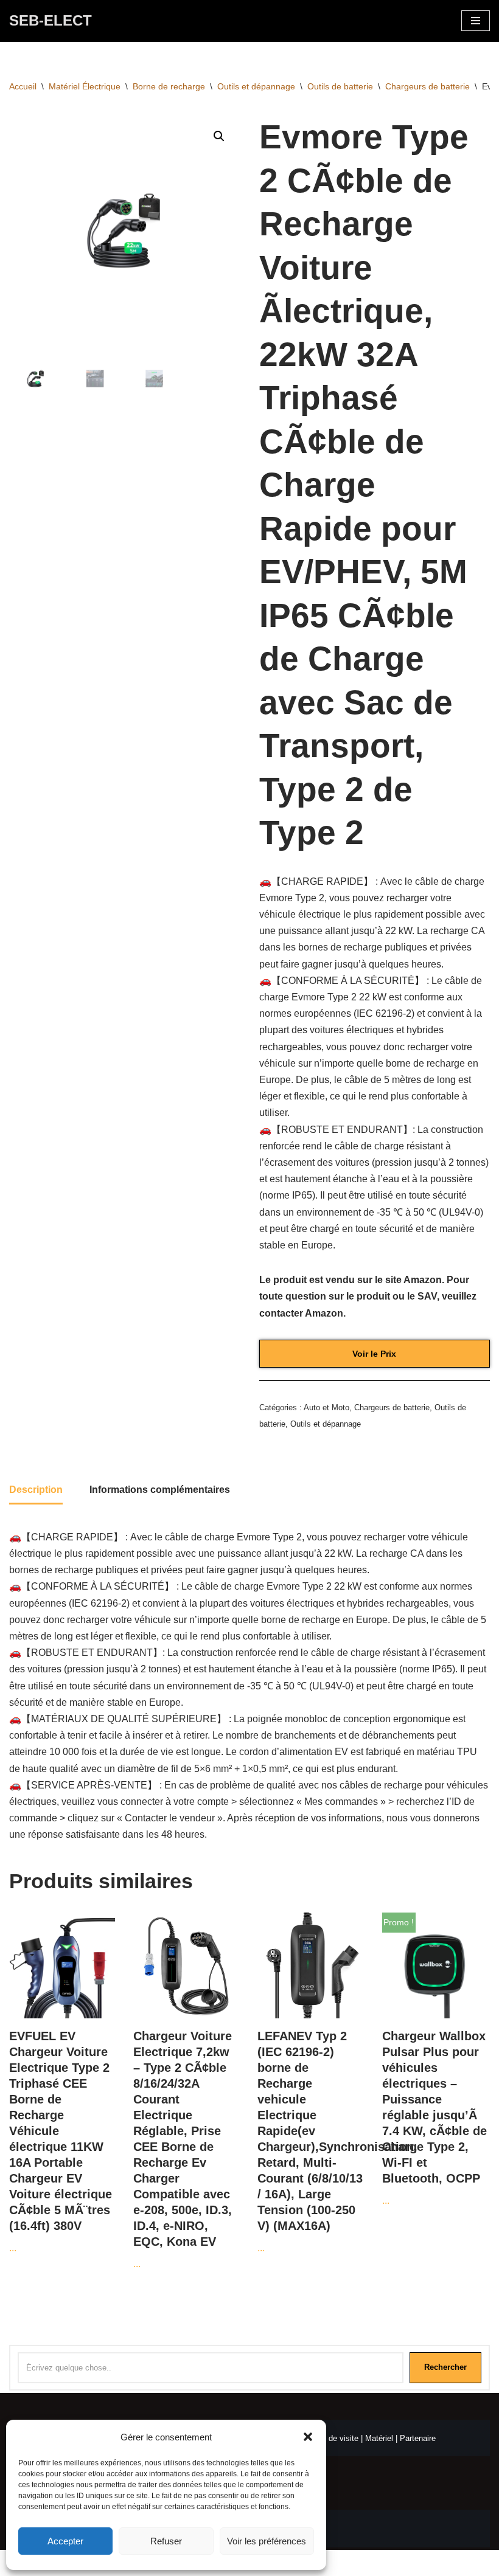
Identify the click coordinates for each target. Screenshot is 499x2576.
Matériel (379, 2438)
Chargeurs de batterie (427, 86)
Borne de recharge (169, 86)
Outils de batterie (340, 86)
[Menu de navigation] (476, 21)
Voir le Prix (374, 1354)
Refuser (166, 2541)
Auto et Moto (326, 1407)
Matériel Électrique (85, 86)
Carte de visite (333, 2438)
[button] (308, 2437)
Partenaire (418, 2438)
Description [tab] (36, 1490)
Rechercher (445, 2367)
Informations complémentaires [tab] (160, 1490)
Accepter (65, 2541)
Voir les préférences (267, 2541)
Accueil (23, 86)
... (61, 2141)
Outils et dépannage (256, 86)
